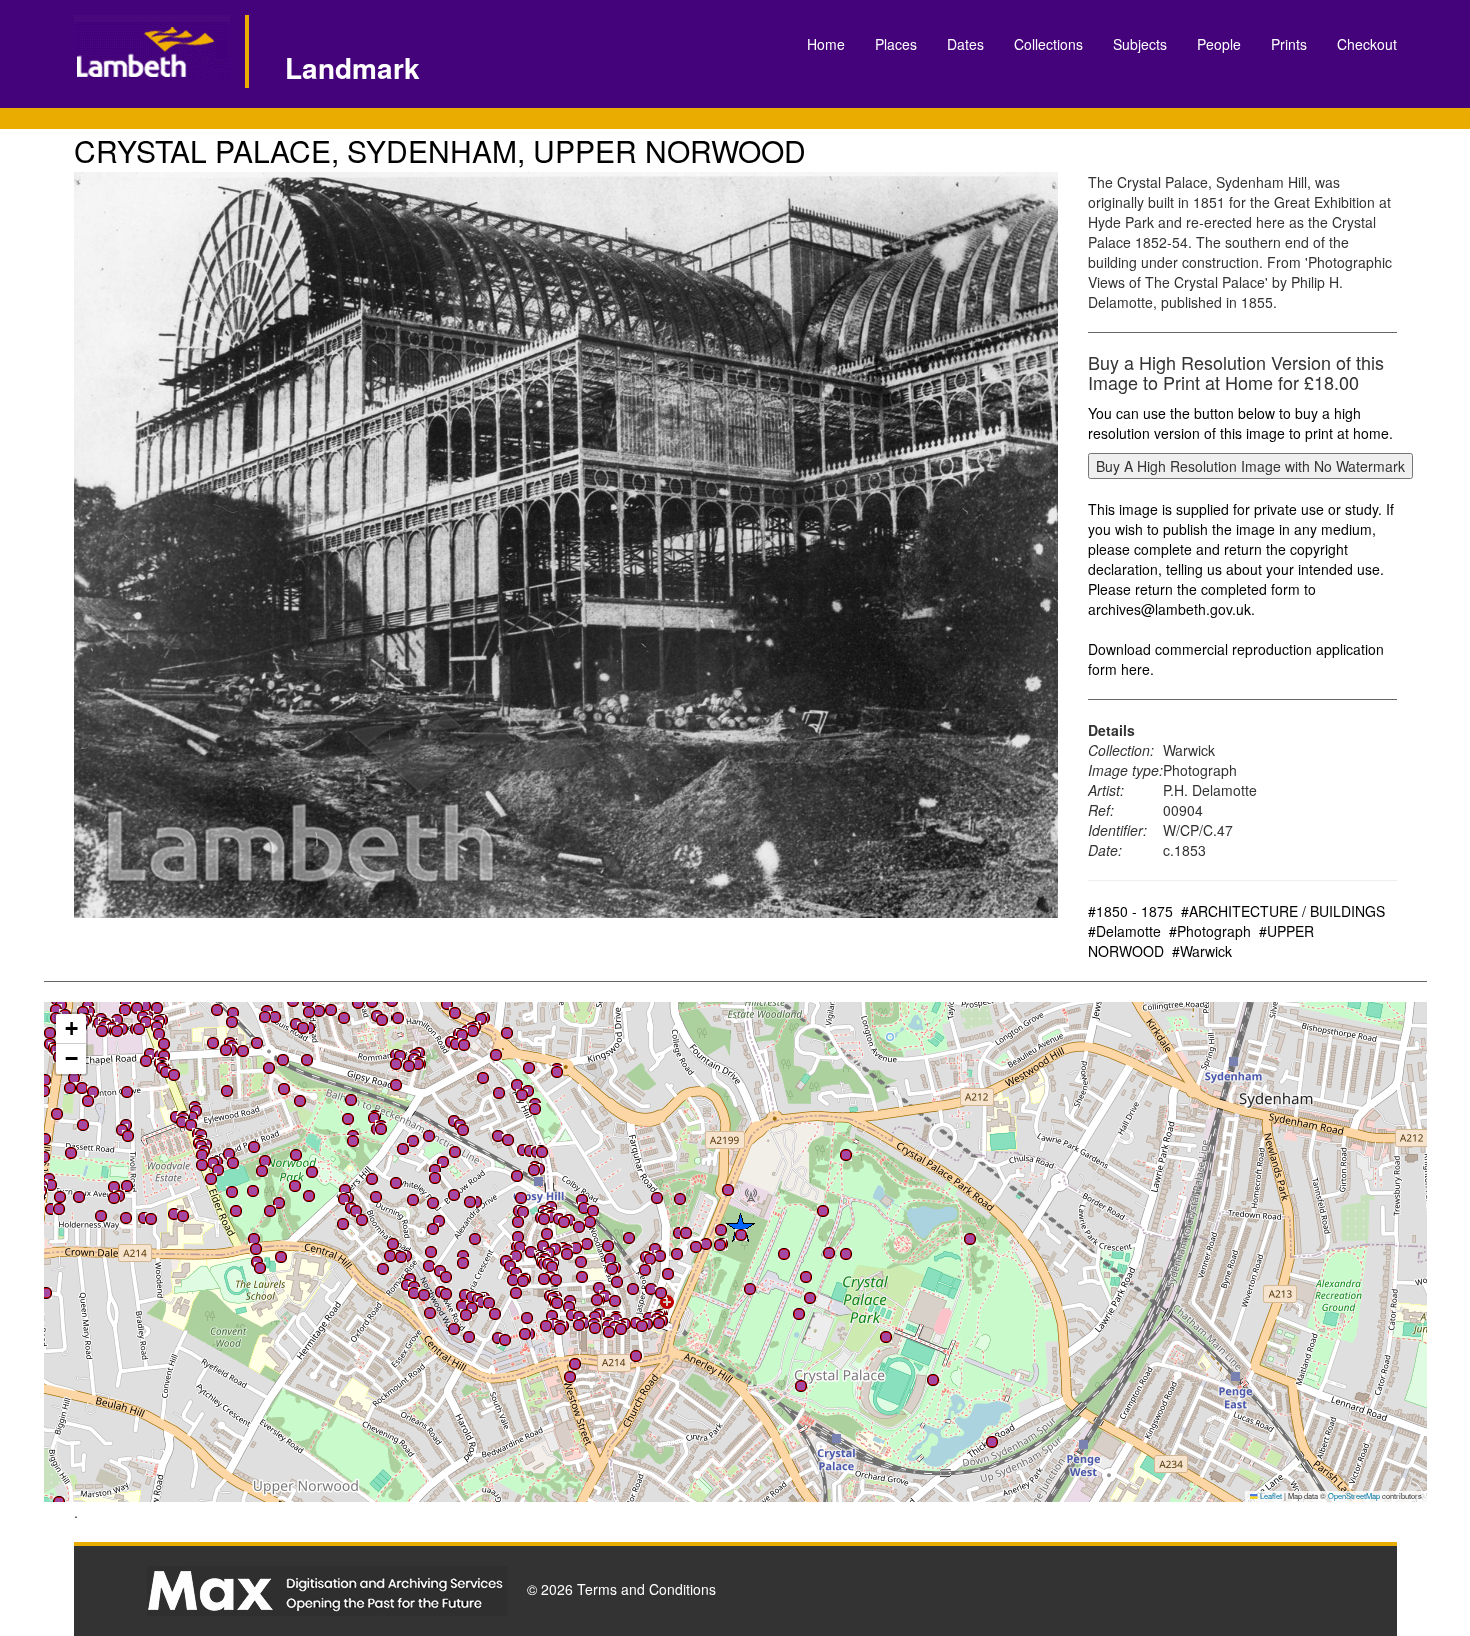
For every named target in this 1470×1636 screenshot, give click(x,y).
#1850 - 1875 (1130, 911)
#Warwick (1202, 951)
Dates (965, 44)
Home (826, 44)
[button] (217, 1010)
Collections (1048, 44)
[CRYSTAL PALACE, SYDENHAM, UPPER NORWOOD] (566, 545)
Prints (1289, 44)
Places (896, 44)
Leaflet (1270, 1495)
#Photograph (1210, 931)
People (1219, 44)
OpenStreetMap (1354, 1495)
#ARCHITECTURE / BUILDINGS (1283, 911)
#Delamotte (1124, 931)
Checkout (1367, 44)
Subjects (1140, 44)
